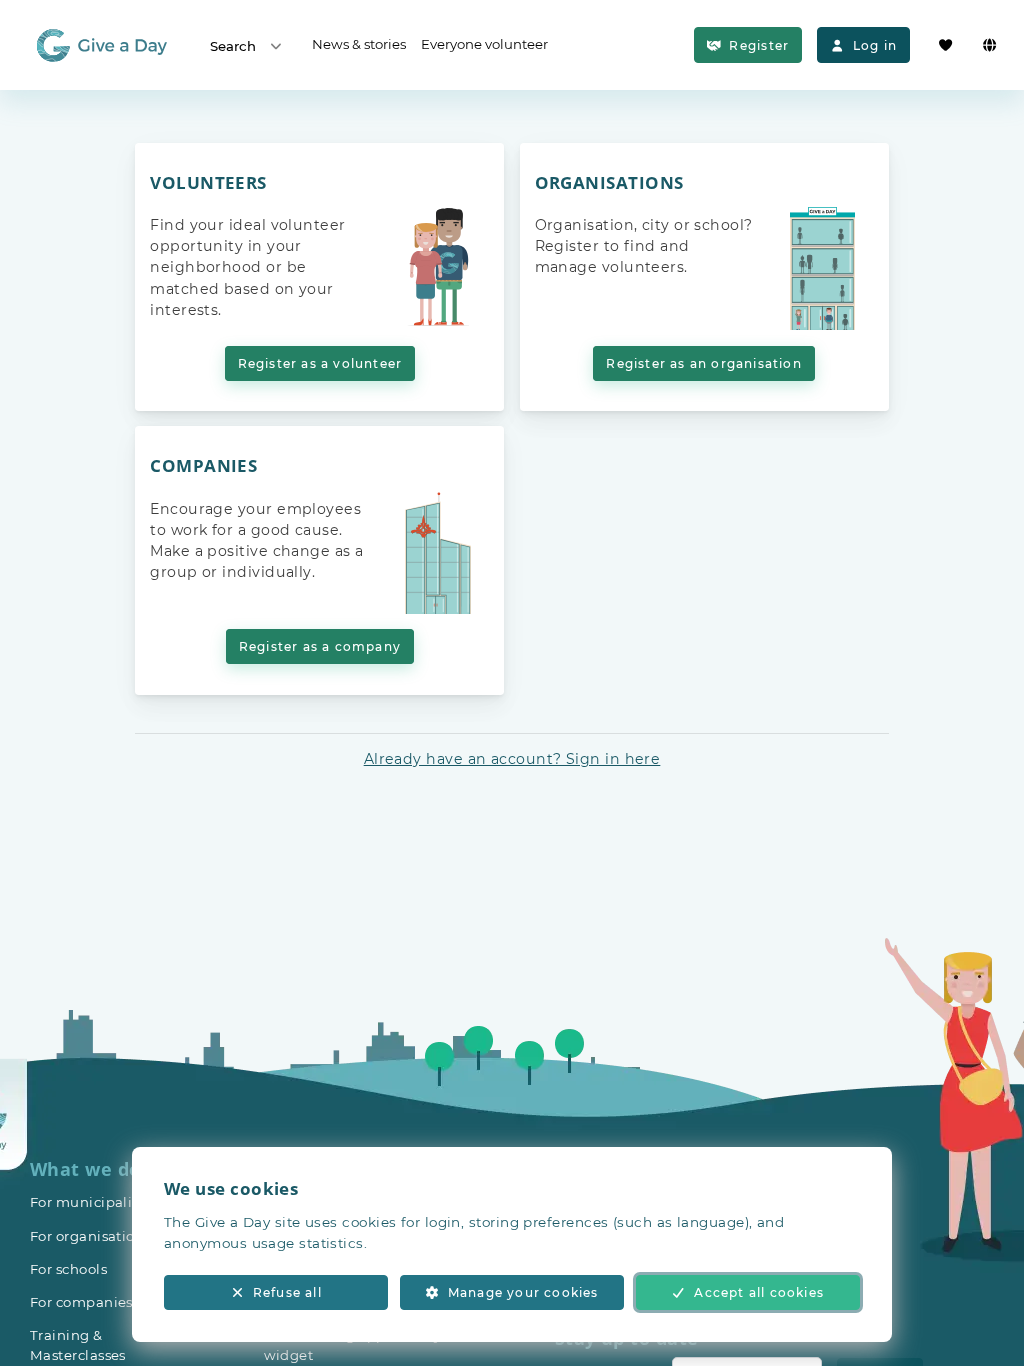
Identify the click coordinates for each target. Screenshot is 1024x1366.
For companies (81, 1302)
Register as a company (320, 646)
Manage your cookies (523, 1292)
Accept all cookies (759, 1292)
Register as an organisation (704, 363)
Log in (875, 45)
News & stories (359, 44)
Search (233, 46)
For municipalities (93, 1202)
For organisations (90, 1236)
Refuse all (287, 1292)
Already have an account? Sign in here (512, 759)
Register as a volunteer (320, 363)
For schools (68, 1269)
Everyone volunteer (484, 44)
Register (759, 45)
